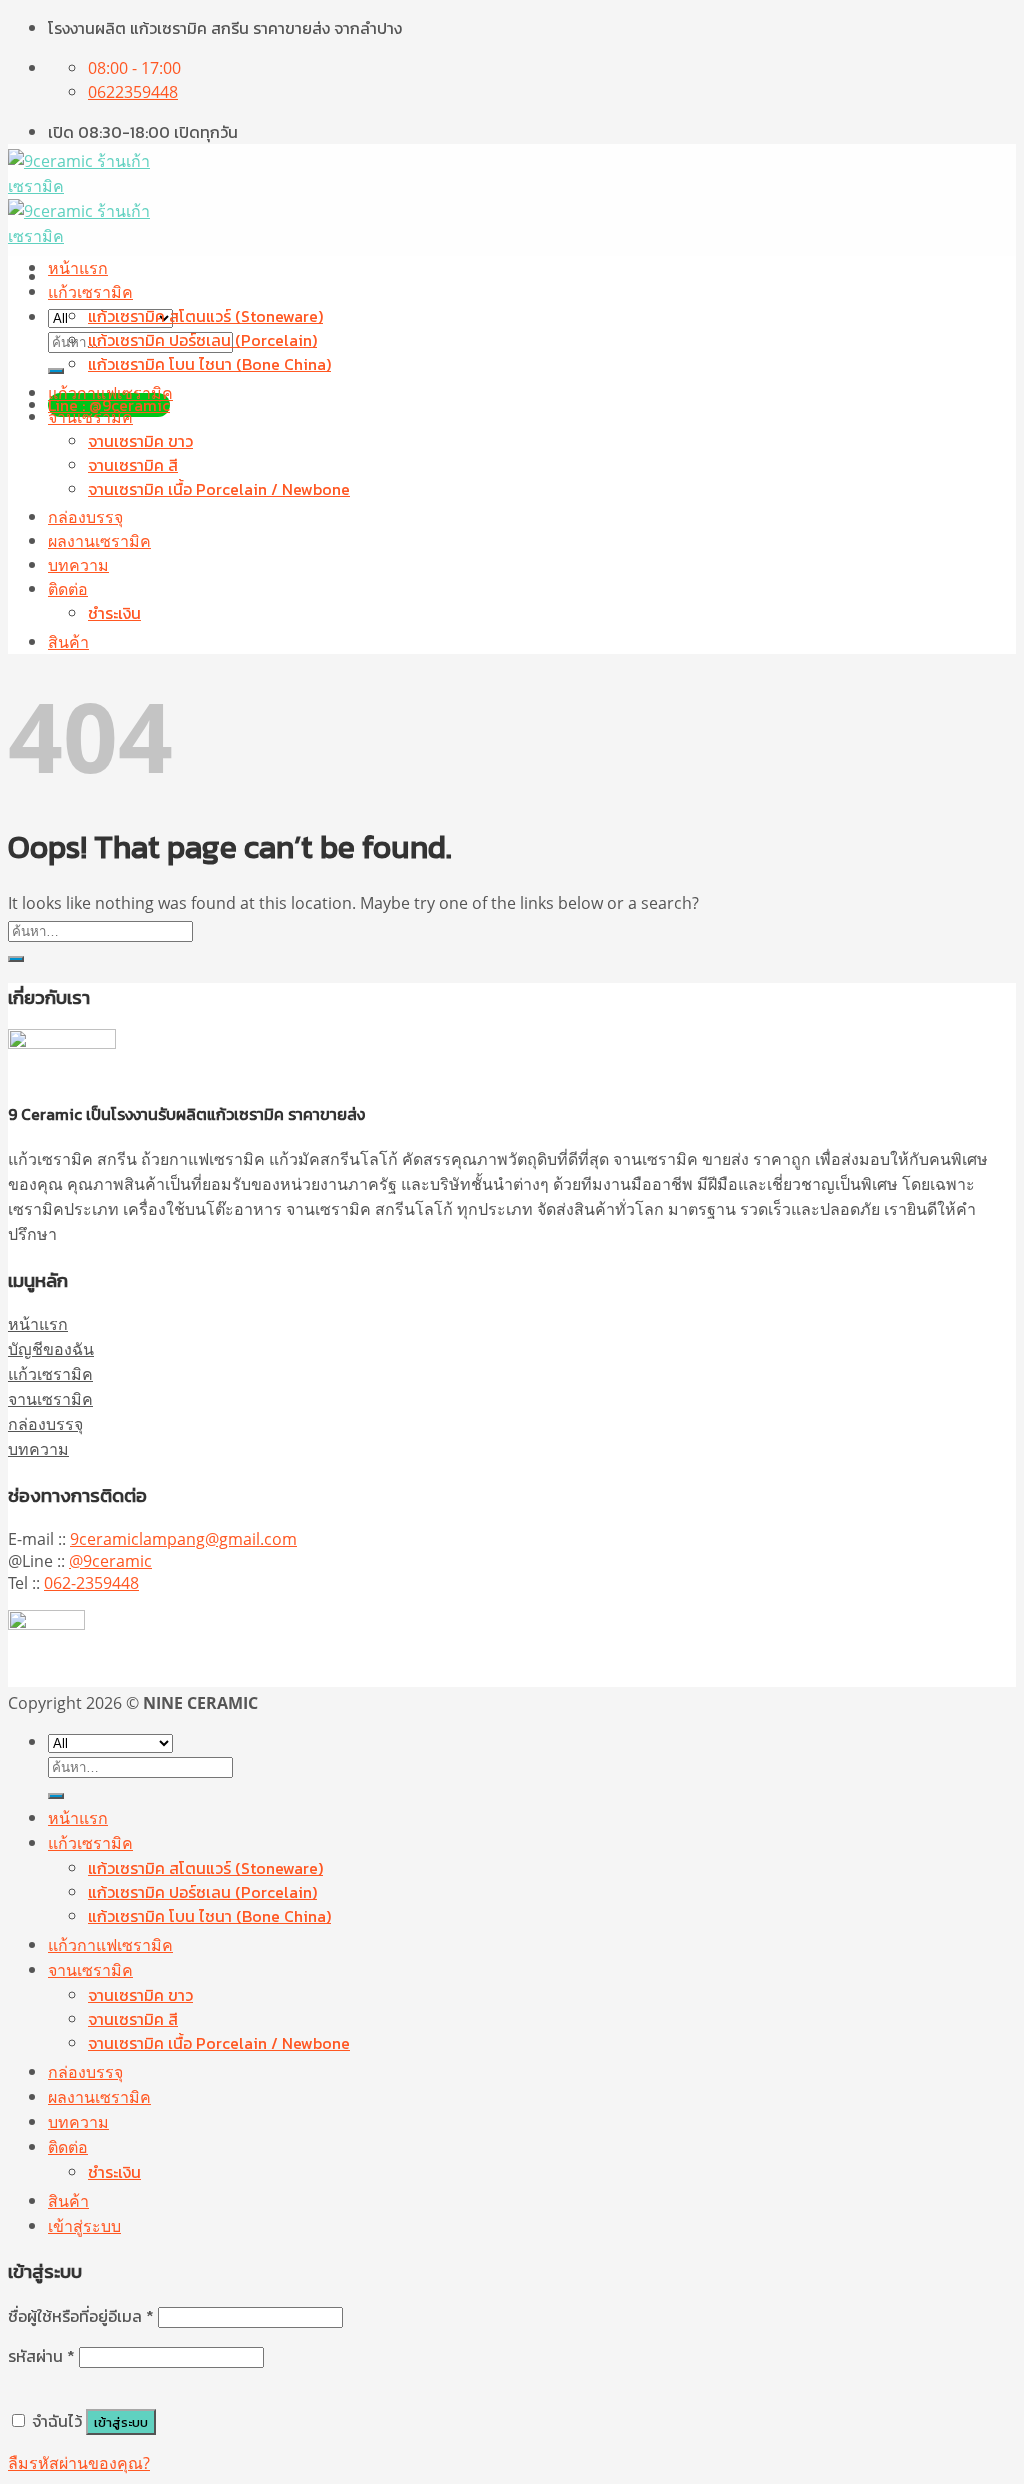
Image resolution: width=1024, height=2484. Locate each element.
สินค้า (68, 642)
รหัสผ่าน (41, 2356)
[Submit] (56, 371)
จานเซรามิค (90, 417)
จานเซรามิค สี (133, 465)
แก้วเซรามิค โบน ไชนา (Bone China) (209, 364)
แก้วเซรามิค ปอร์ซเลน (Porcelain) (202, 340)
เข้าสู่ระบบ (121, 2422)
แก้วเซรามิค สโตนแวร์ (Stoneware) (205, 316)
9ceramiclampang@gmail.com (183, 1539)
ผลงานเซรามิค (99, 541)
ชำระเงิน (114, 613)
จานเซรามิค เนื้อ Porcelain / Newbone (219, 489)
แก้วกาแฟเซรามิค (110, 393)
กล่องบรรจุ (85, 517)
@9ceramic (110, 1561)
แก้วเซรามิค (90, 292)
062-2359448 (91, 1583)
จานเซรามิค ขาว (140, 441)
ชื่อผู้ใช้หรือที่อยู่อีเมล (81, 2316)
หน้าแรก (78, 268)
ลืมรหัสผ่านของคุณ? (79, 2463)
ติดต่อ (68, 589)
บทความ (78, 565)
